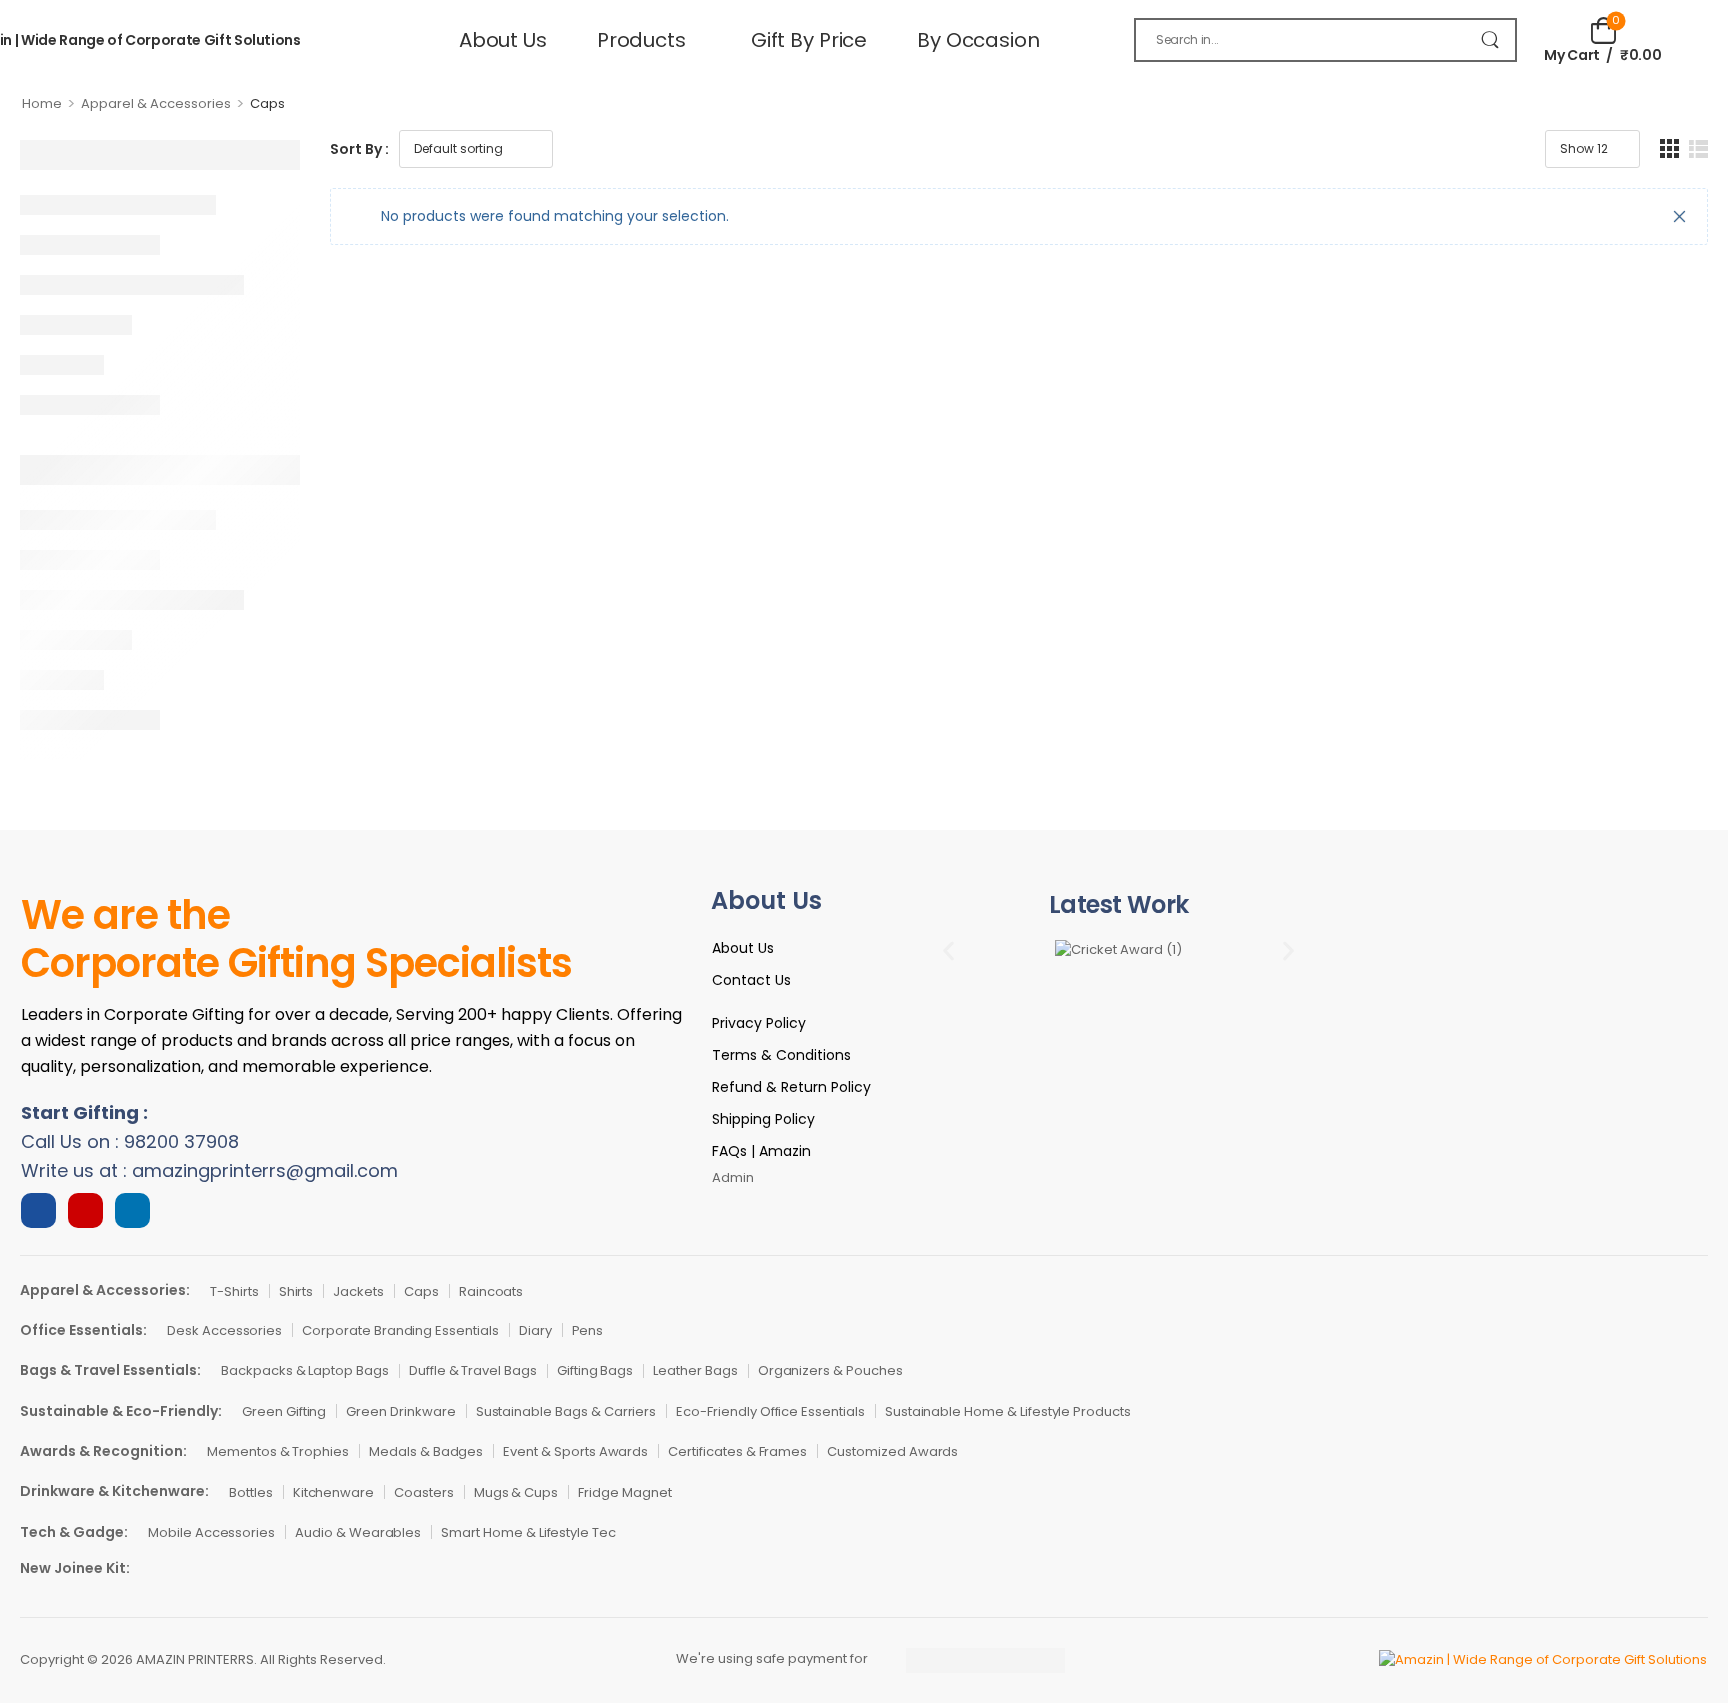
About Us (503, 40)
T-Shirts (234, 1291)
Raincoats (491, 1291)
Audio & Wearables (358, 1532)
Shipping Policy (763, 1119)
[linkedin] (132, 1210)
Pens (588, 1330)
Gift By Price (809, 40)
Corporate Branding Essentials (400, 1330)
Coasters (424, 1492)
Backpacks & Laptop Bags (305, 1370)
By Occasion (978, 40)
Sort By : (359, 149)
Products (641, 40)
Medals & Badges (426, 1451)
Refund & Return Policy (791, 1087)
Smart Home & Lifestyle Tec (528, 1532)
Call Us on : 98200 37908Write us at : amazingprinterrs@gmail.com (209, 1141)
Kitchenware (333, 1492)
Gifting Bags (595, 1370)
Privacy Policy (759, 1023)
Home (42, 103)
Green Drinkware (400, 1411)
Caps (421, 1291)
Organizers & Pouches (830, 1370)
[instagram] (85, 1210)
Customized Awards (892, 1451)
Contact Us (751, 980)
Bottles (251, 1492)
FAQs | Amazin (761, 1151)
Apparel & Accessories (156, 103)
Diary (535, 1330)
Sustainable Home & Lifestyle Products (1008, 1411)
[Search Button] (1490, 40)
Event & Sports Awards (575, 1451)
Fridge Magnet (624, 1492)
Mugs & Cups (516, 1492)
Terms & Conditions (781, 1055)
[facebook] (38, 1210)
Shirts (296, 1291)
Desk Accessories (224, 1330)
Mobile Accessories (211, 1532)
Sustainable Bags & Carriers (566, 1411)
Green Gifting (284, 1411)
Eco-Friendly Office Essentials (770, 1411)
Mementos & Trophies (278, 1451)
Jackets (358, 1291)
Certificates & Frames (737, 1451)
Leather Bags (695, 1370)
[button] (948, 950)
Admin (733, 1177)
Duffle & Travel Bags (473, 1370)
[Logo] (1434, 1660)
